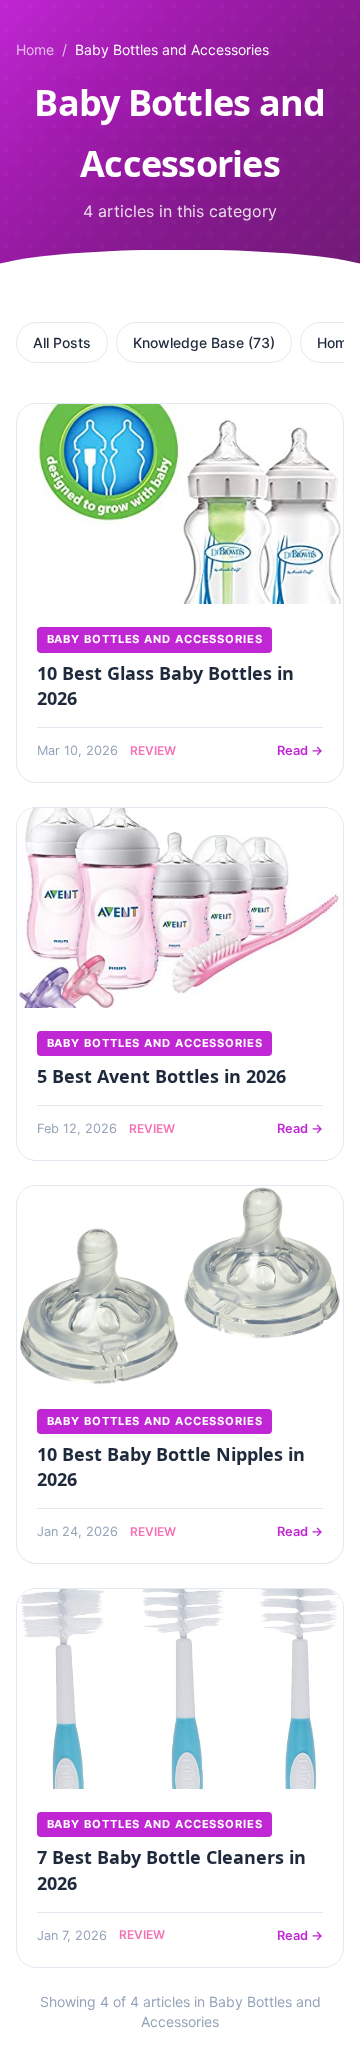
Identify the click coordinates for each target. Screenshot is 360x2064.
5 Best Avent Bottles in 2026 (161, 1076)
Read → (300, 750)
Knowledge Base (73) (204, 342)
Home (35, 49)
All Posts (62, 342)
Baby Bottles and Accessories (155, 639)
